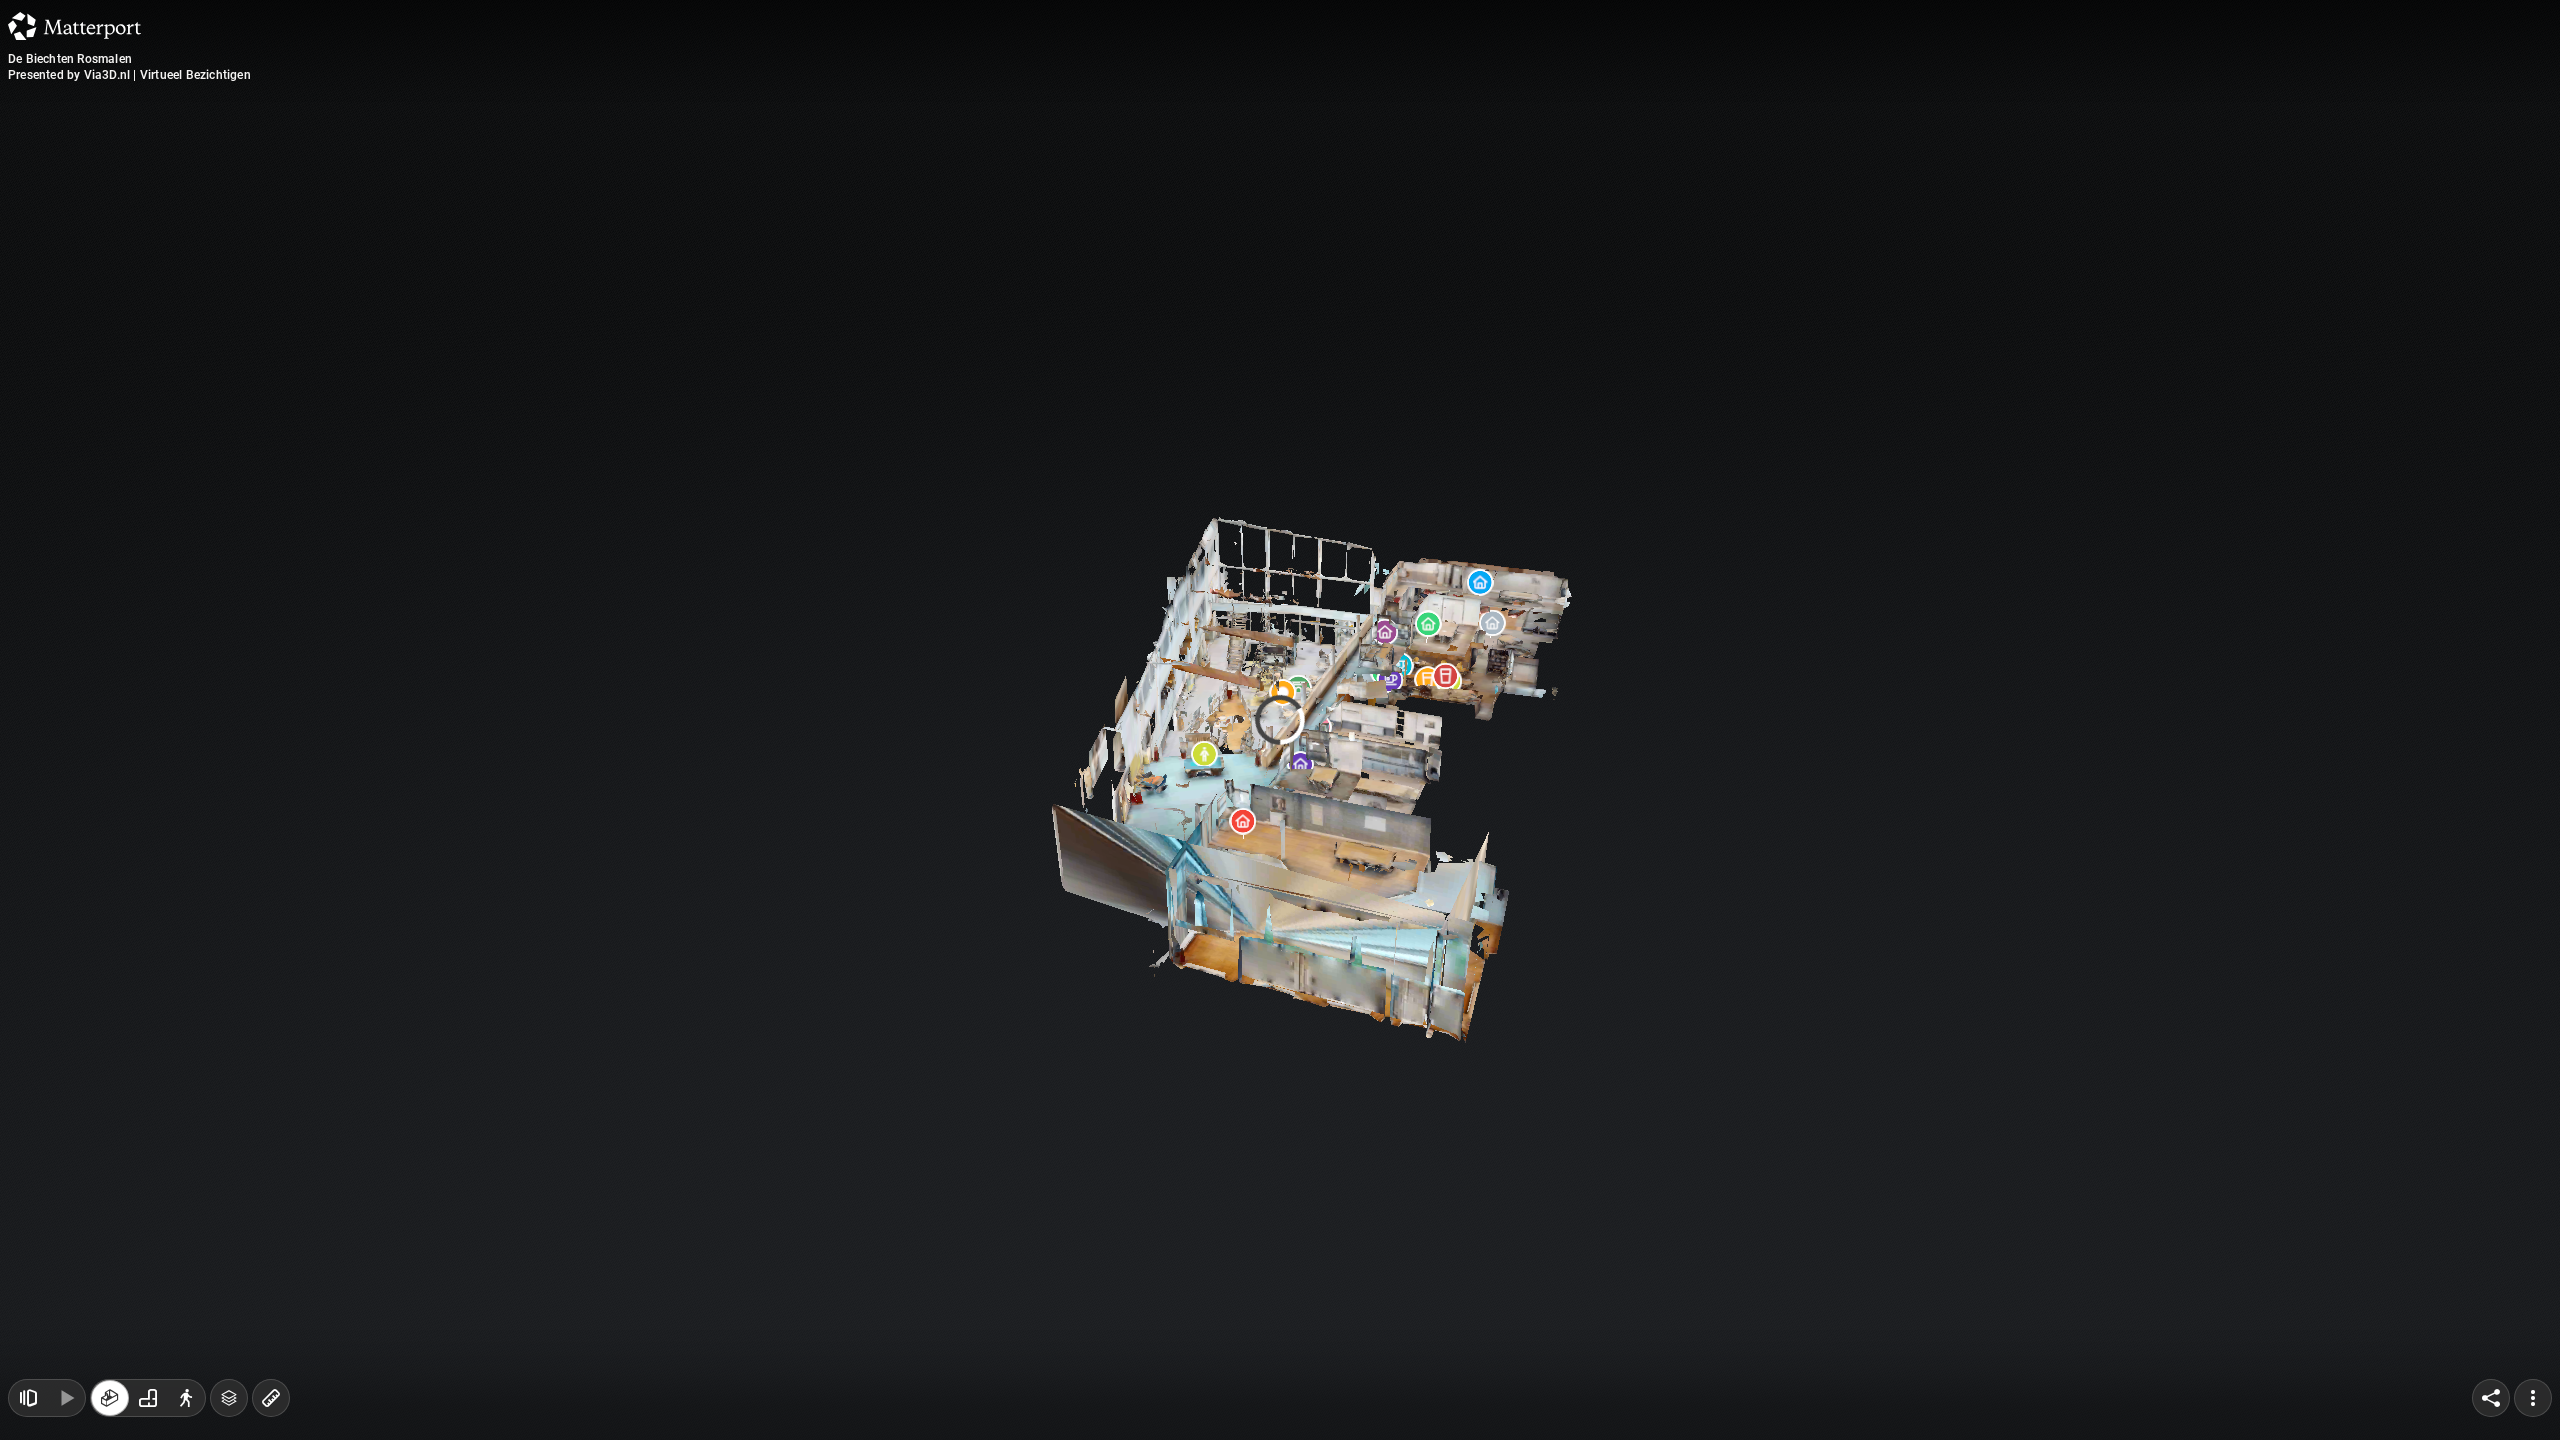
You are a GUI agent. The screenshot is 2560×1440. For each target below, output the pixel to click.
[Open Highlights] (28, 1398)
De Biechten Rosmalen (70, 59)
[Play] (66, 1398)
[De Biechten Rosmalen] (1280, 720)
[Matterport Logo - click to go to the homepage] (74, 26)
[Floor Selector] (229, 1398)
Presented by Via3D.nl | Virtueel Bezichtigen (129, 75)
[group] (148, 1398)
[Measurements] (271, 1398)
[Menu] (2533, 1398)
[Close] (1524, 173)
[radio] (110, 1398)
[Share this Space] (2491, 1398)
